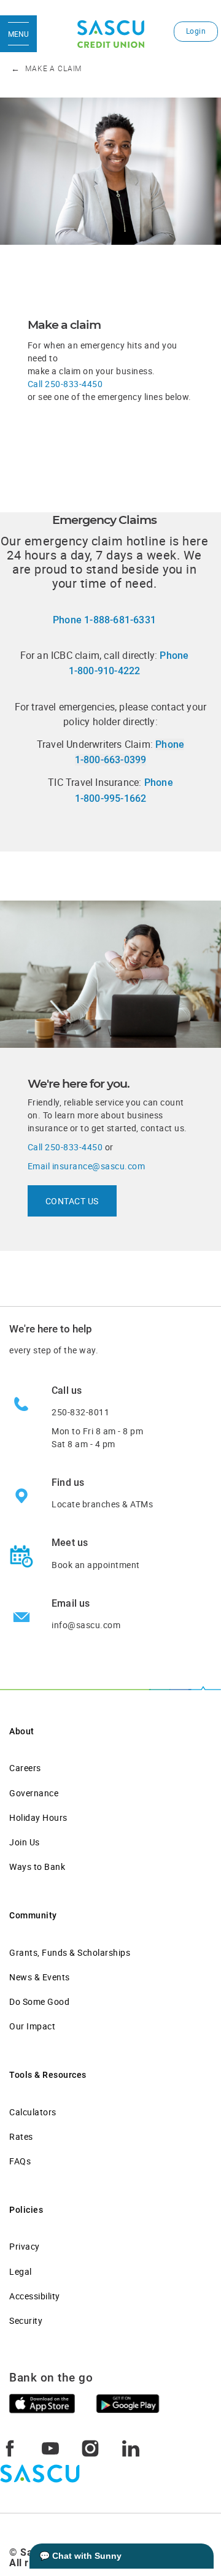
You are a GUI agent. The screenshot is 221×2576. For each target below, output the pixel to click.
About (22, 1731)
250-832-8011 (80, 1412)
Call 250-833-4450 (65, 384)
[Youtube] (50, 2447)
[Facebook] (10, 2447)
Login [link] (196, 31)
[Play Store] (128, 2402)
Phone (104, 620)
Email (87, 1166)
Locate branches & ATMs (102, 1504)
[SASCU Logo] (111, 34)
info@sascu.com (86, 1625)
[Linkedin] (131, 2447)
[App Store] (42, 2402)
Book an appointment (96, 1565)
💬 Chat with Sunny (80, 2556)
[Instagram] (90, 2447)
